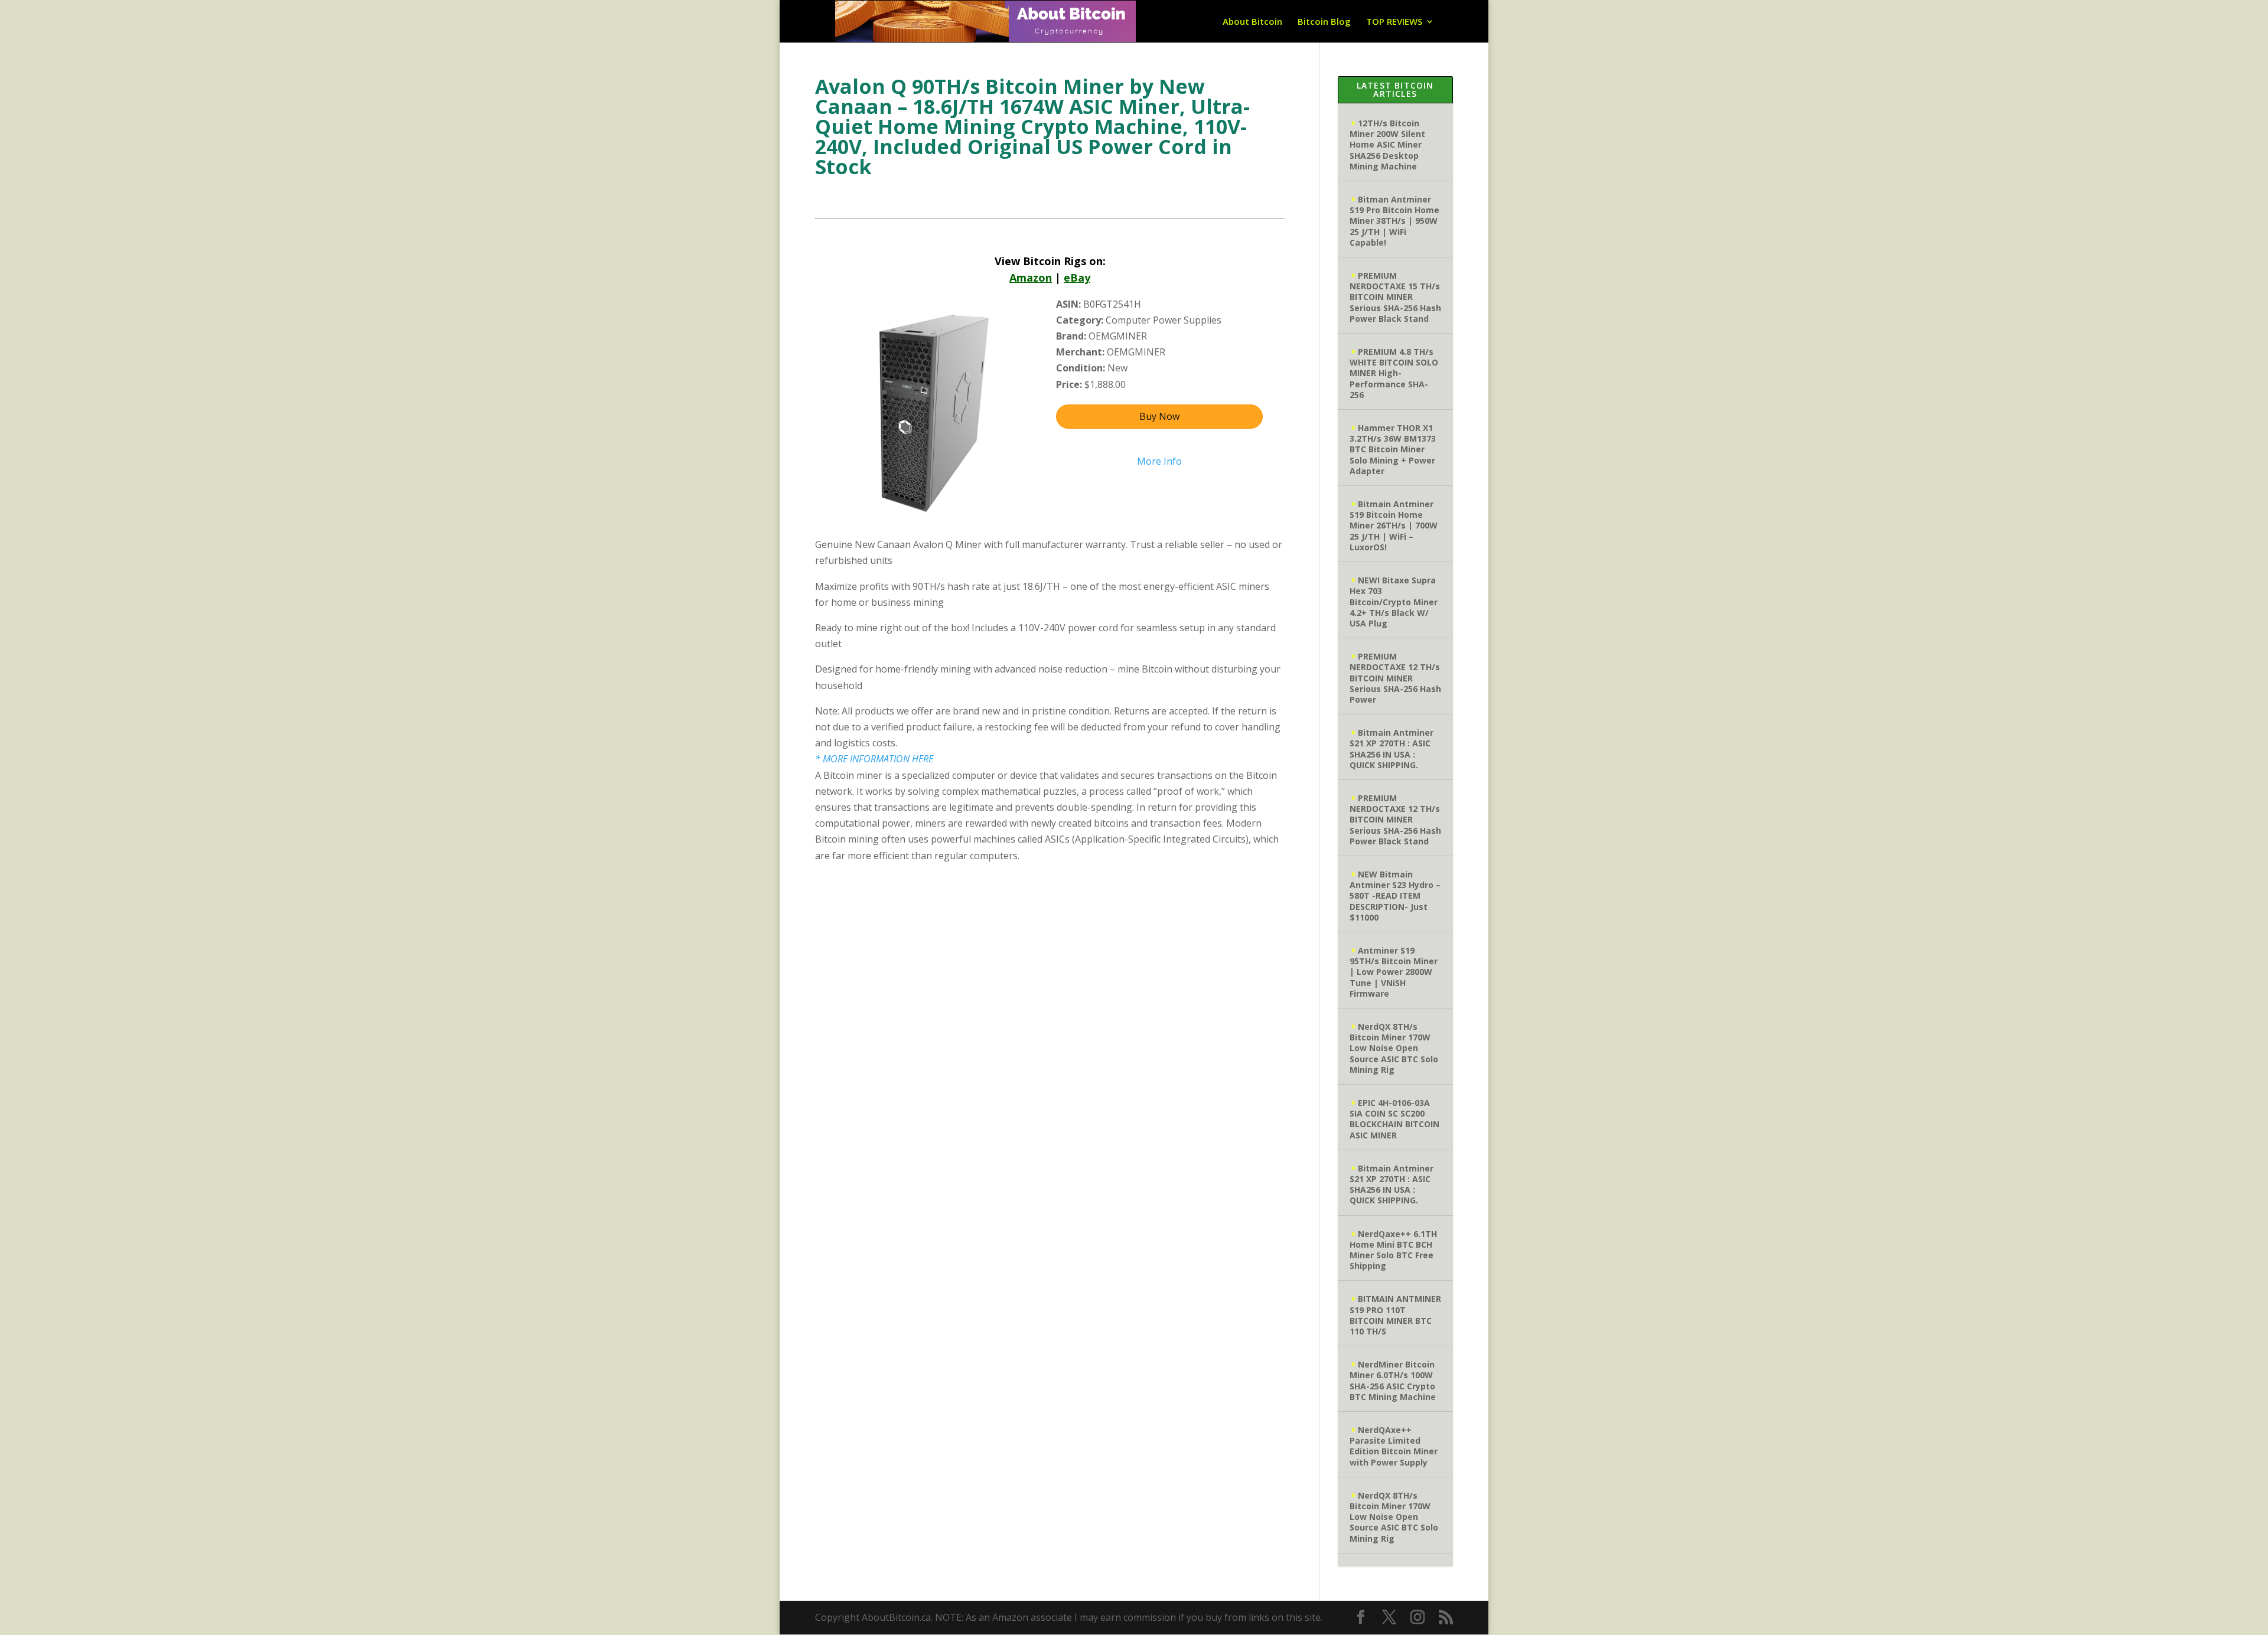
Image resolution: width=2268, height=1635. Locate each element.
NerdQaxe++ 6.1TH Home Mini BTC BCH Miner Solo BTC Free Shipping (1393, 1250)
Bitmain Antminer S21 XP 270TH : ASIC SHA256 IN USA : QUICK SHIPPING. (1392, 749)
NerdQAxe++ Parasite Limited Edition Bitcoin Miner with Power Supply (1394, 1446)
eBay (1077, 278)
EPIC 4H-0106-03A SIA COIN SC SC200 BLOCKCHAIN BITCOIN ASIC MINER (1394, 1119)
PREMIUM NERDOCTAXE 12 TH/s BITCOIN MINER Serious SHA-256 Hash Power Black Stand (1395, 820)
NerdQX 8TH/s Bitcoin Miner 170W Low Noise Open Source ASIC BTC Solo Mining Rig (1394, 1048)
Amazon (1031, 278)
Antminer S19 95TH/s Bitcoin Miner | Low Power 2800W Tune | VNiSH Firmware (1394, 972)
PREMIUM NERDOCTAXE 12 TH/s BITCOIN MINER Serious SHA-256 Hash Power (1395, 678)
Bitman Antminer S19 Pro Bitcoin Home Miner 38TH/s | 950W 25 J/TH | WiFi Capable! (1394, 221)
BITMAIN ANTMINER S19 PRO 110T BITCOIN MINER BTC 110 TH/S (1395, 1315)
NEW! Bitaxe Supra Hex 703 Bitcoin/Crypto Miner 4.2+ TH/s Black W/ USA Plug (1394, 602)
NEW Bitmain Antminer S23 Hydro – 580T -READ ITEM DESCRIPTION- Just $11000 (1395, 896)
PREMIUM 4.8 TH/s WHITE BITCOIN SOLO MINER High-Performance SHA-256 (1394, 373)
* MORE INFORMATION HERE (874, 759)
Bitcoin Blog (1324, 22)
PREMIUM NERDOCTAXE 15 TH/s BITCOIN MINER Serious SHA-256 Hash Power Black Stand (1395, 297)
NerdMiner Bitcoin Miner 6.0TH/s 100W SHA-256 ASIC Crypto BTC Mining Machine (1393, 1381)
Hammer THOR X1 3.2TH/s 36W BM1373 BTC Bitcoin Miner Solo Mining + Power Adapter (1393, 449)
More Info (1159, 461)
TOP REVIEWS (1394, 22)
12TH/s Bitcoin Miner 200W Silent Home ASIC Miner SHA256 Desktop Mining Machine (1387, 145)
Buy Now (1159, 416)
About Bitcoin (1252, 22)
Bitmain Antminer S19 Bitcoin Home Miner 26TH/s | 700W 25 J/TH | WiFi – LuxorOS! (1394, 526)
